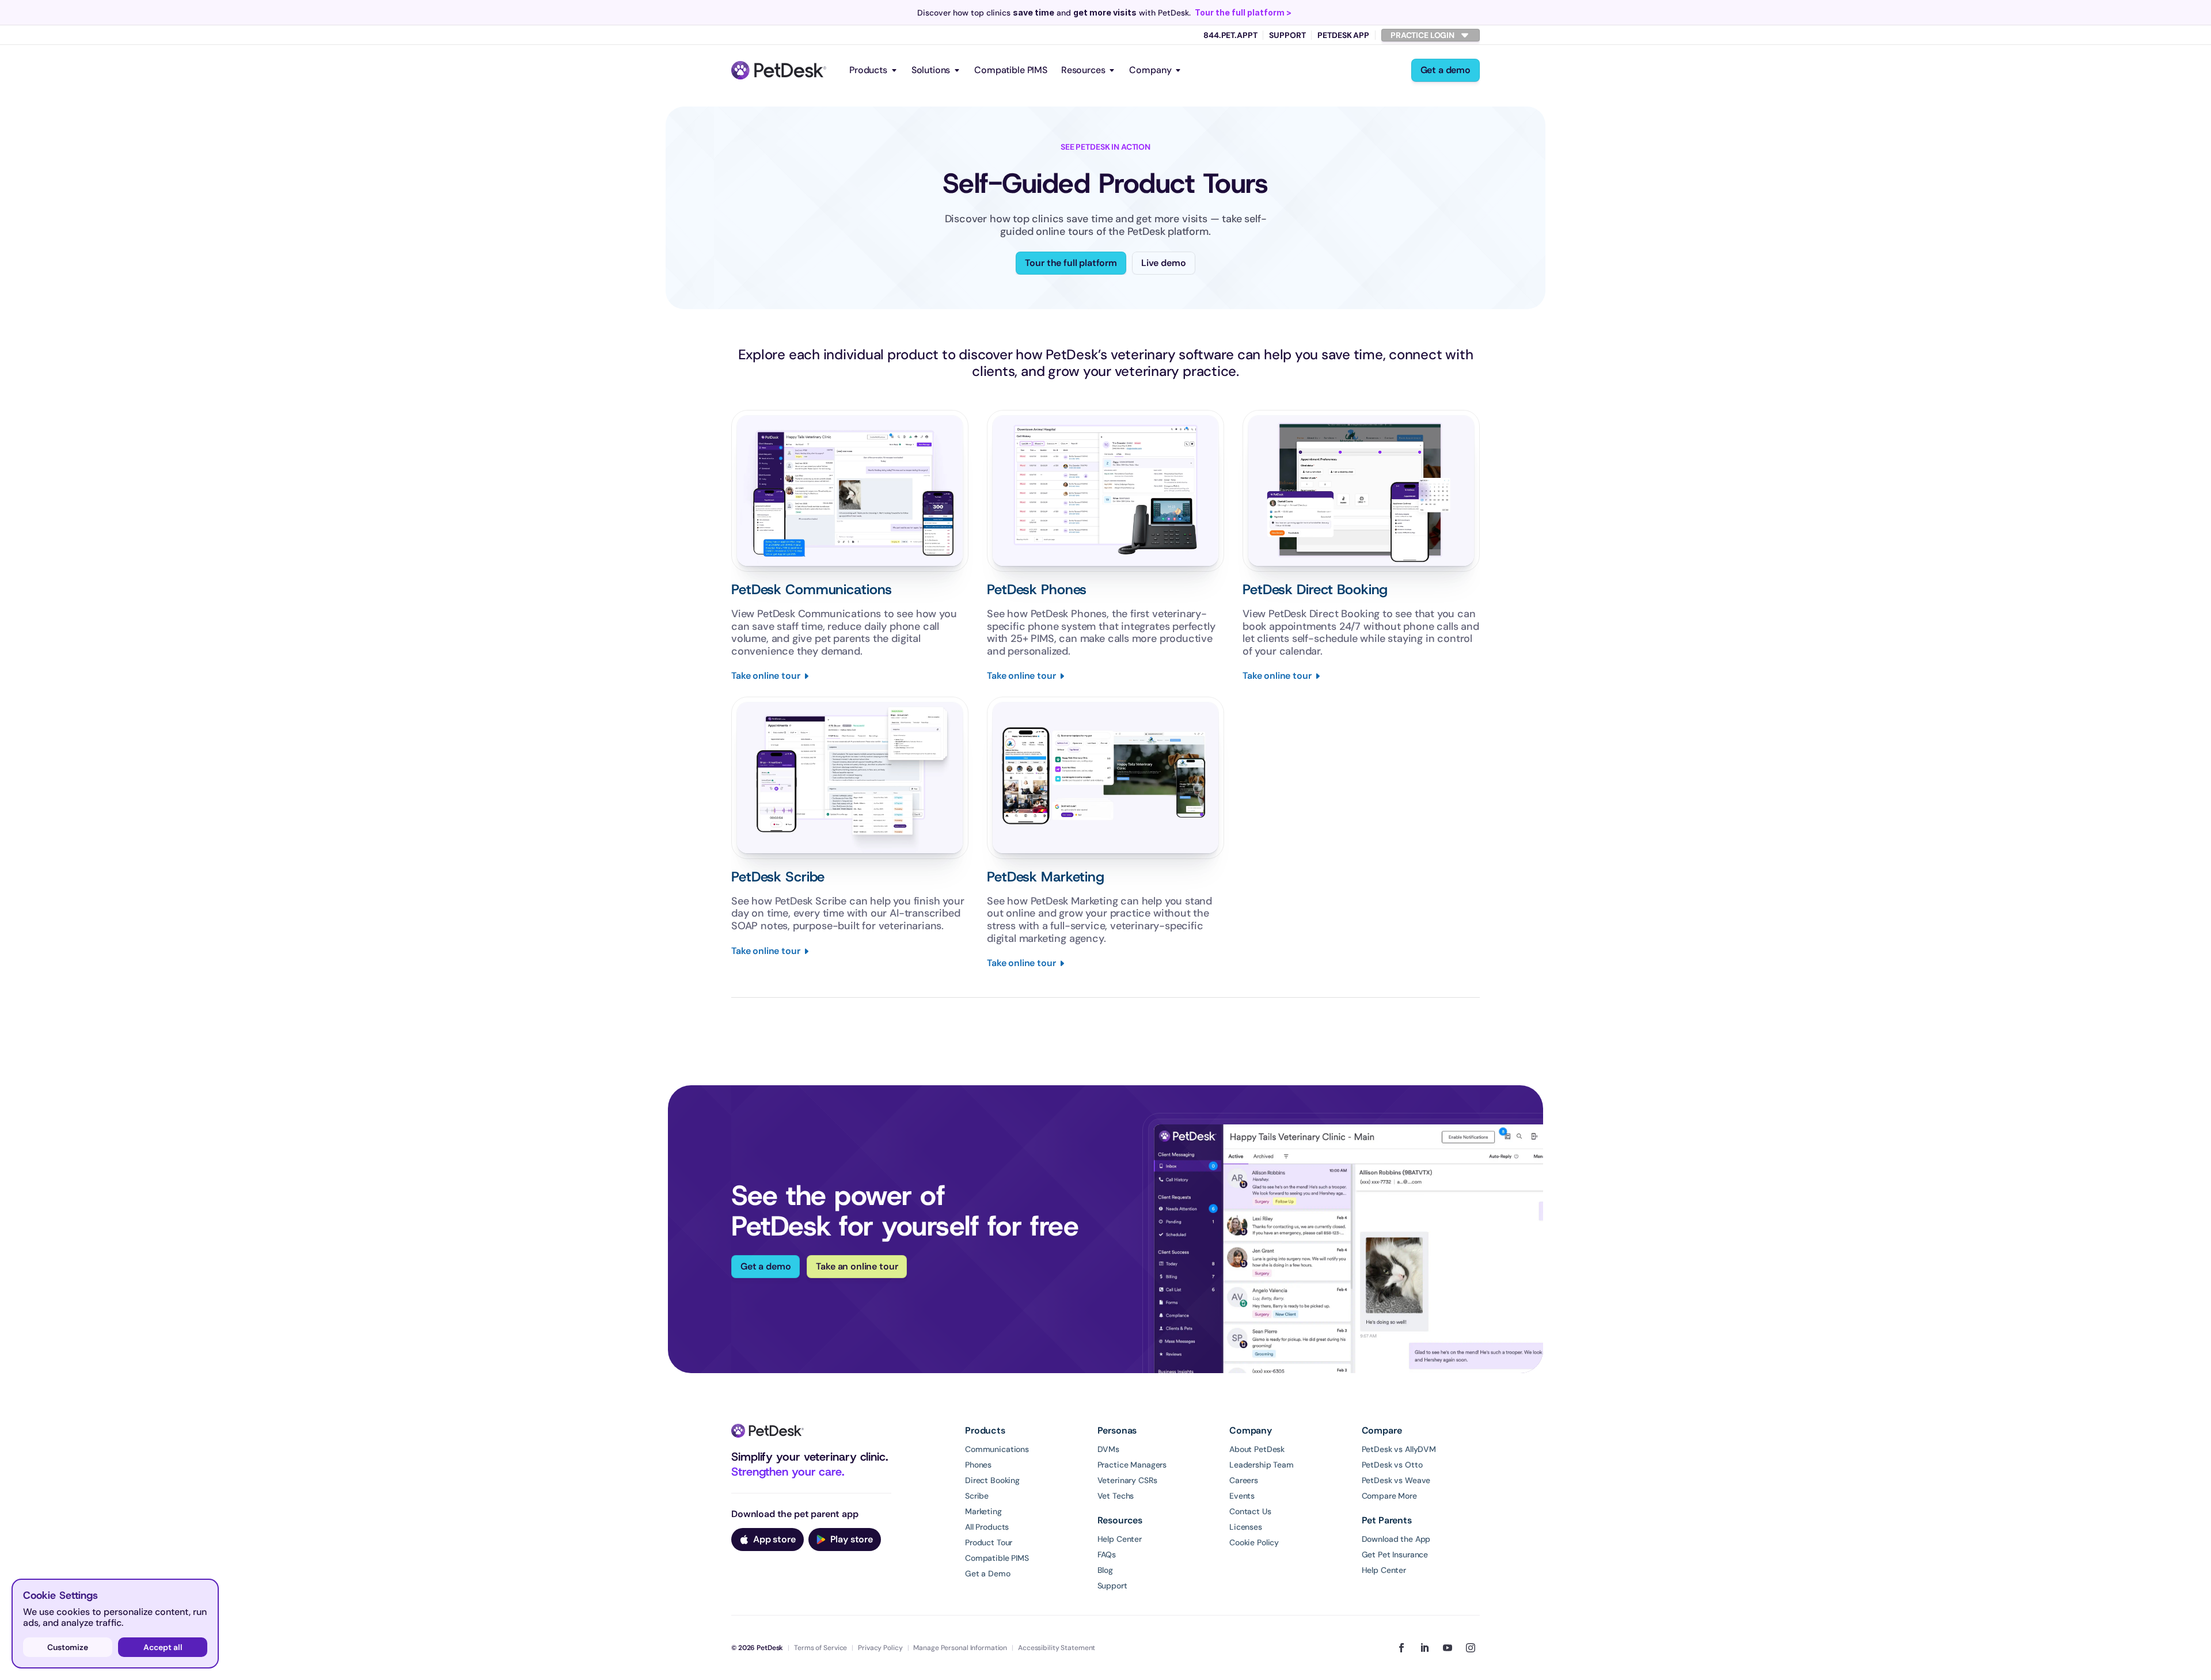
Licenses (1246, 1527)
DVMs (1108, 1449)
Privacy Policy (880, 1648)
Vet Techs (1116, 1496)
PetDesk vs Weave (1396, 1480)
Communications (997, 1449)
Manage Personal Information (960, 1648)
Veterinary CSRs (1127, 1480)
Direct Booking (992, 1480)
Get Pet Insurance (1395, 1554)
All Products (987, 1527)
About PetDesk (1257, 1449)
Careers (1244, 1480)
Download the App (1396, 1539)
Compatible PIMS (1011, 70)
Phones (978, 1465)
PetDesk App (1343, 35)
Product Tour (989, 1542)
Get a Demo (988, 1573)
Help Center (1120, 1539)
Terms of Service (820, 1648)
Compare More (1389, 1496)
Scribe (977, 1496)
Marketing (983, 1511)
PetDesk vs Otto (1392, 1465)
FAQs (1107, 1554)
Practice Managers (1132, 1465)
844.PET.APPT (1230, 35)
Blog (1105, 1570)
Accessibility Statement (1057, 1648)
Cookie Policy (1254, 1542)
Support (1287, 35)
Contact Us (1250, 1511)
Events (1242, 1496)
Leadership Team (1262, 1465)
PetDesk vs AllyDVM (1399, 1449)
